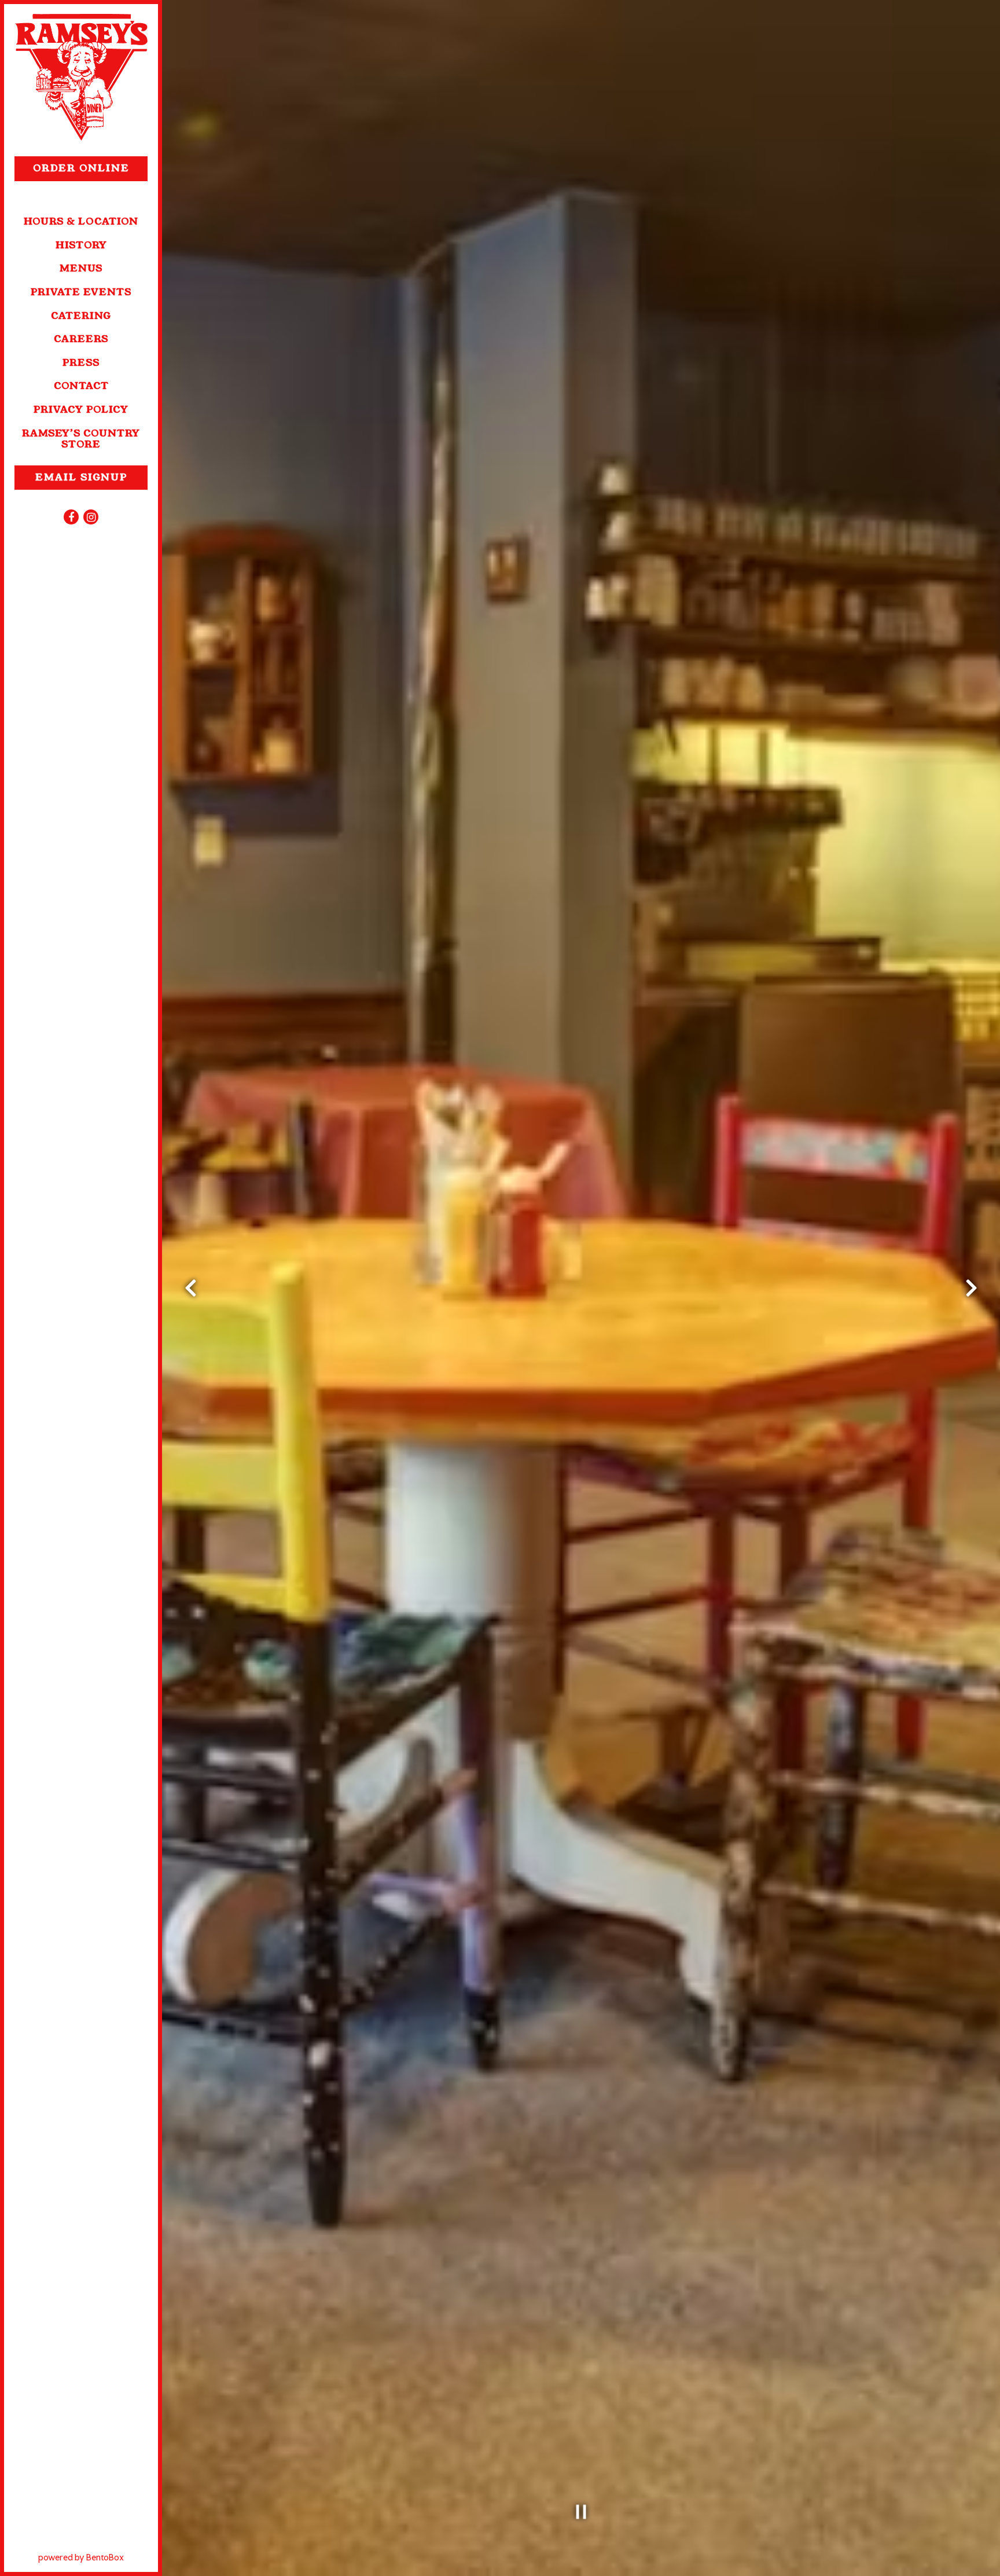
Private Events (81, 292)
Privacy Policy (81, 410)
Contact (81, 386)
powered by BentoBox (98, 2557)
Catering (81, 316)
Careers (81, 339)
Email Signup (81, 477)
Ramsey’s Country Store (81, 439)
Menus (81, 268)
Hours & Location (81, 221)
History (81, 245)
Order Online (90, 168)
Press (81, 363)
